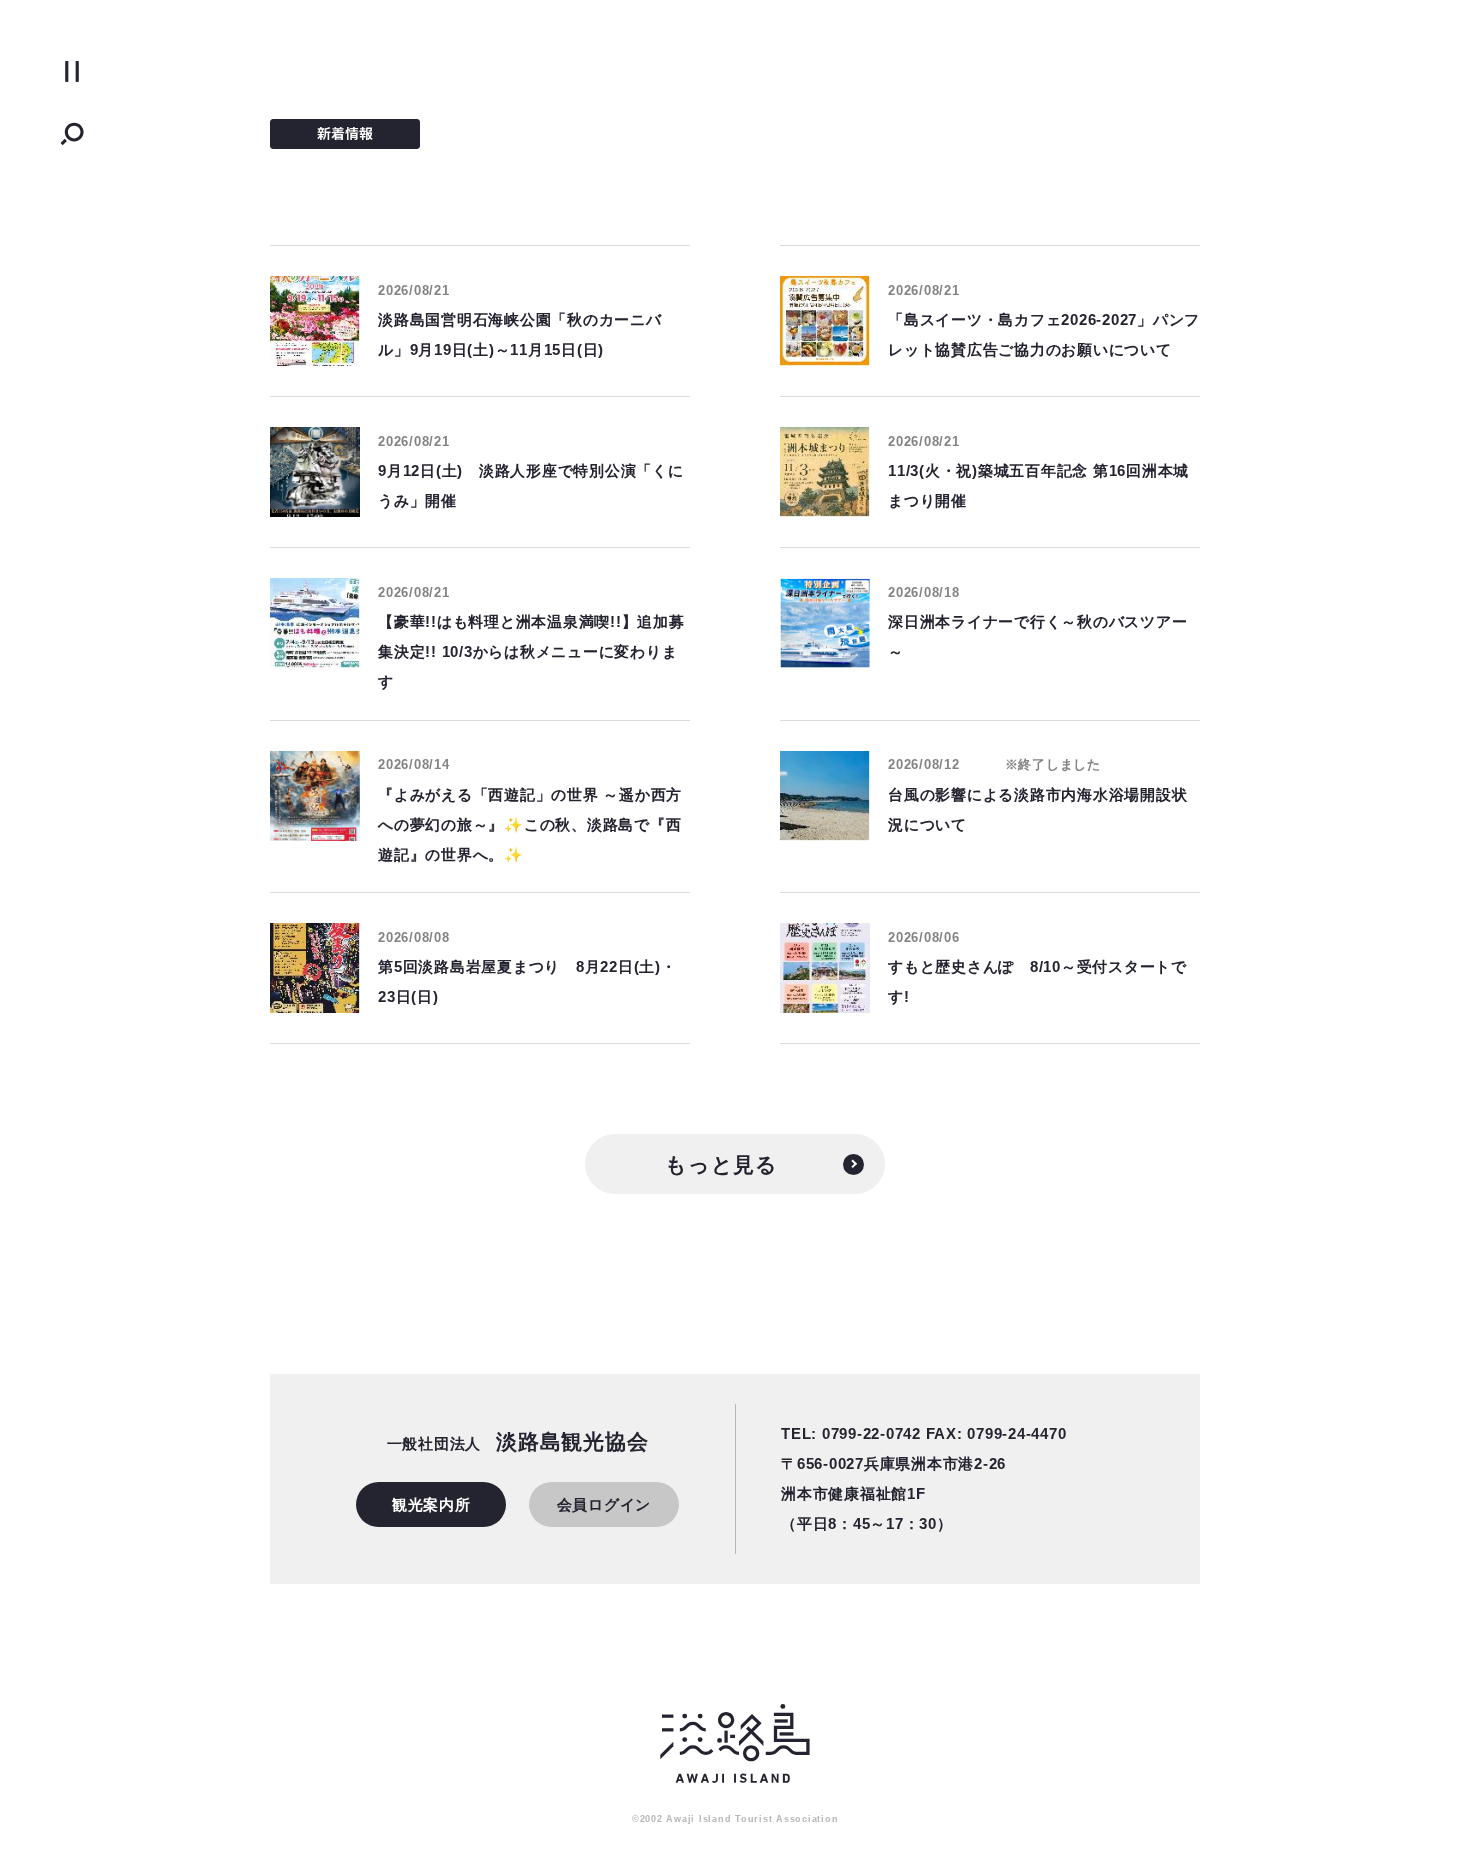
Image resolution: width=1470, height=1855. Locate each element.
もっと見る (721, 1164)
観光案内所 (431, 1504)
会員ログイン (604, 1504)
